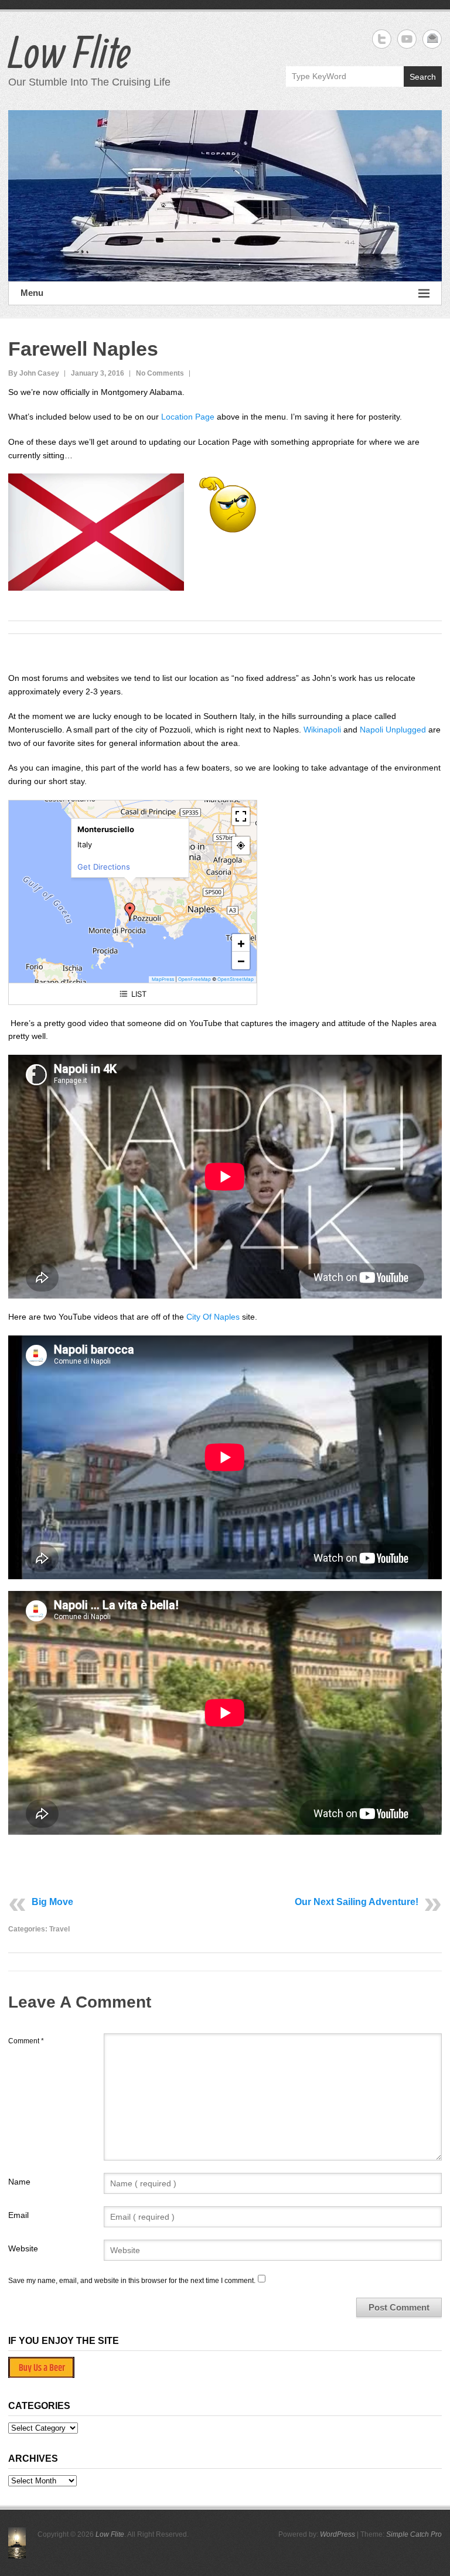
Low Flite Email (432, 39)
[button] (130, 912)
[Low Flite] (225, 196)
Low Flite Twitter (382, 39)
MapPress (163, 979)
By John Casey (34, 373)
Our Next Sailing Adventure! (357, 1902)
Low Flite (69, 52)
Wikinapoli (322, 730)
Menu (32, 293)
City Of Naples (214, 1317)
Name (19, 2182)
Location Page (188, 417)
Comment (26, 2041)
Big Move (52, 1902)
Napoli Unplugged (394, 730)
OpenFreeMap (195, 979)
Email (18, 2215)
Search (423, 77)
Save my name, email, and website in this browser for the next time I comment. (132, 2281)
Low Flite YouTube (407, 39)
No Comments (160, 373)
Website (23, 2248)
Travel (59, 1929)
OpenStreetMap (236, 979)
